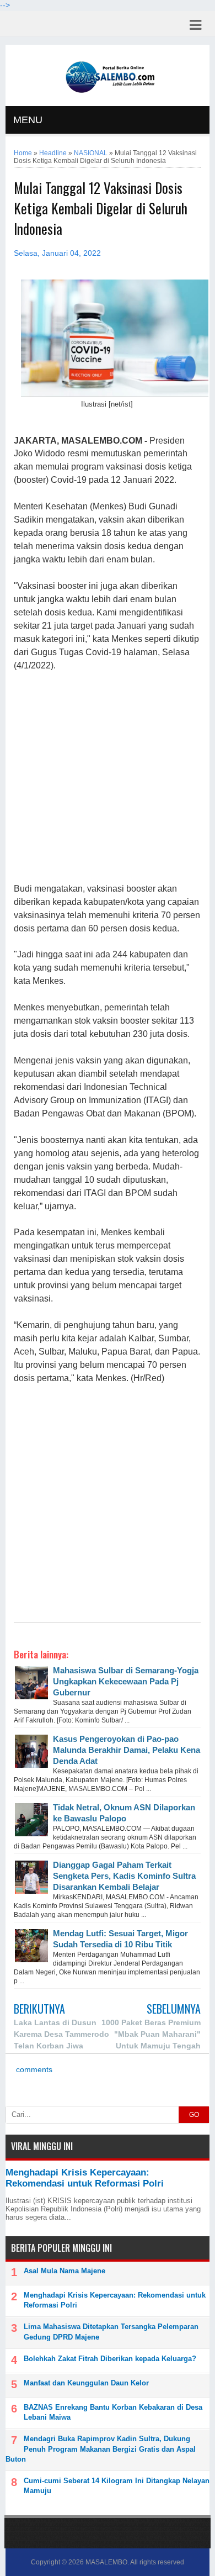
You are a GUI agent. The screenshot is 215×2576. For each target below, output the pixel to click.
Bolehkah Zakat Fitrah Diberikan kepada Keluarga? (110, 2359)
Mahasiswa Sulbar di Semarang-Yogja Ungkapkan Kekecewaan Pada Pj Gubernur (126, 1681)
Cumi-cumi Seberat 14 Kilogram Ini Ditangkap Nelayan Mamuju (117, 2486)
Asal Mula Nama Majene (64, 2271)
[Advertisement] (107, 778)
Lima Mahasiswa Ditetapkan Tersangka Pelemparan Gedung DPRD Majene (111, 2332)
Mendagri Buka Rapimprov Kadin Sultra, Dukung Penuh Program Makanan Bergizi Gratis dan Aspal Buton (101, 2449)
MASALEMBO (106, 2562)
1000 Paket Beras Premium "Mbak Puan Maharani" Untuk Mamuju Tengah (151, 2034)
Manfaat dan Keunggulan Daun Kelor (86, 2383)
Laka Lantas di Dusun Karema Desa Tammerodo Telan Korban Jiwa (61, 2034)
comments (33, 2070)
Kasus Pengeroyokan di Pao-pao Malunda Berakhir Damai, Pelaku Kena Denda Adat (127, 1750)
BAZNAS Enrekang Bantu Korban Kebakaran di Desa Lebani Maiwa (113, 2412)
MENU (28, 120)
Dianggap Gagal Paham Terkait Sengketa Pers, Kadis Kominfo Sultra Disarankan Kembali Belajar (124, 1876)
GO (194, 2115)
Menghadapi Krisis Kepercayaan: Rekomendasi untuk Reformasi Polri (85, 2178)
